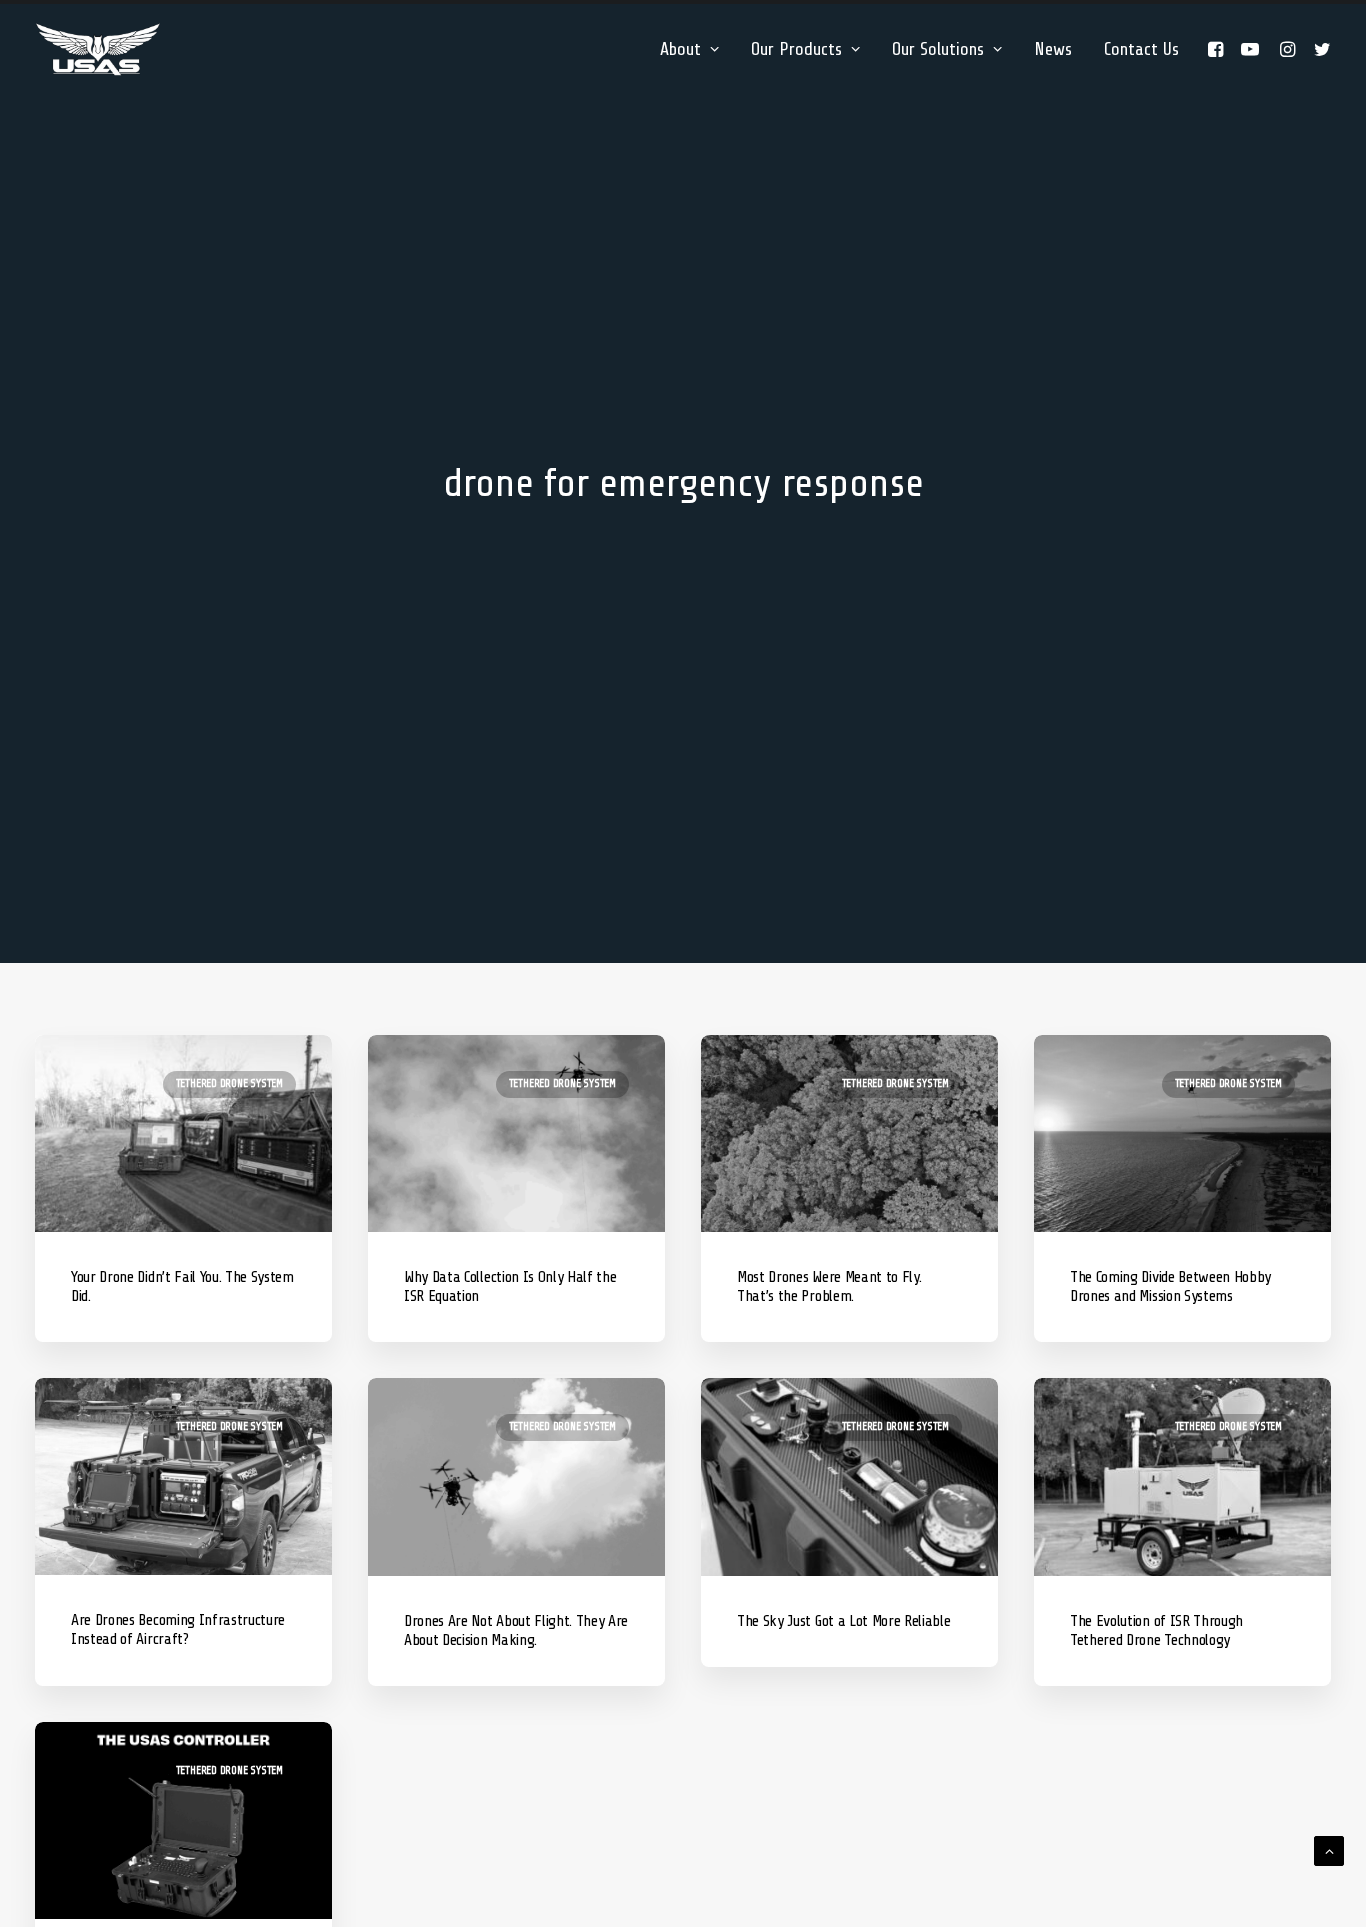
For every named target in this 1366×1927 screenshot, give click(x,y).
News (1053, 49)
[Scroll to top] (1329, 1850)
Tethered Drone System (229, 1083)
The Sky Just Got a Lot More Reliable (843, 1621)
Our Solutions (938, 49)
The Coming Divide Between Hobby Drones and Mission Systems (1170, 1286)
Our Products (796, 49)
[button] (1218, 49)
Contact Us (1141, 49)
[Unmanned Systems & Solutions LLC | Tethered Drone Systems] (98, 49)
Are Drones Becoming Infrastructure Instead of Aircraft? (178, 1629)
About (680, 49)
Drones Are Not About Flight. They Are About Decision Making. (516, 1630)
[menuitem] (689, 49)
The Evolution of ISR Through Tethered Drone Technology (1156, 1630)
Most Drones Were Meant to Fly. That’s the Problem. (829, 1286)
